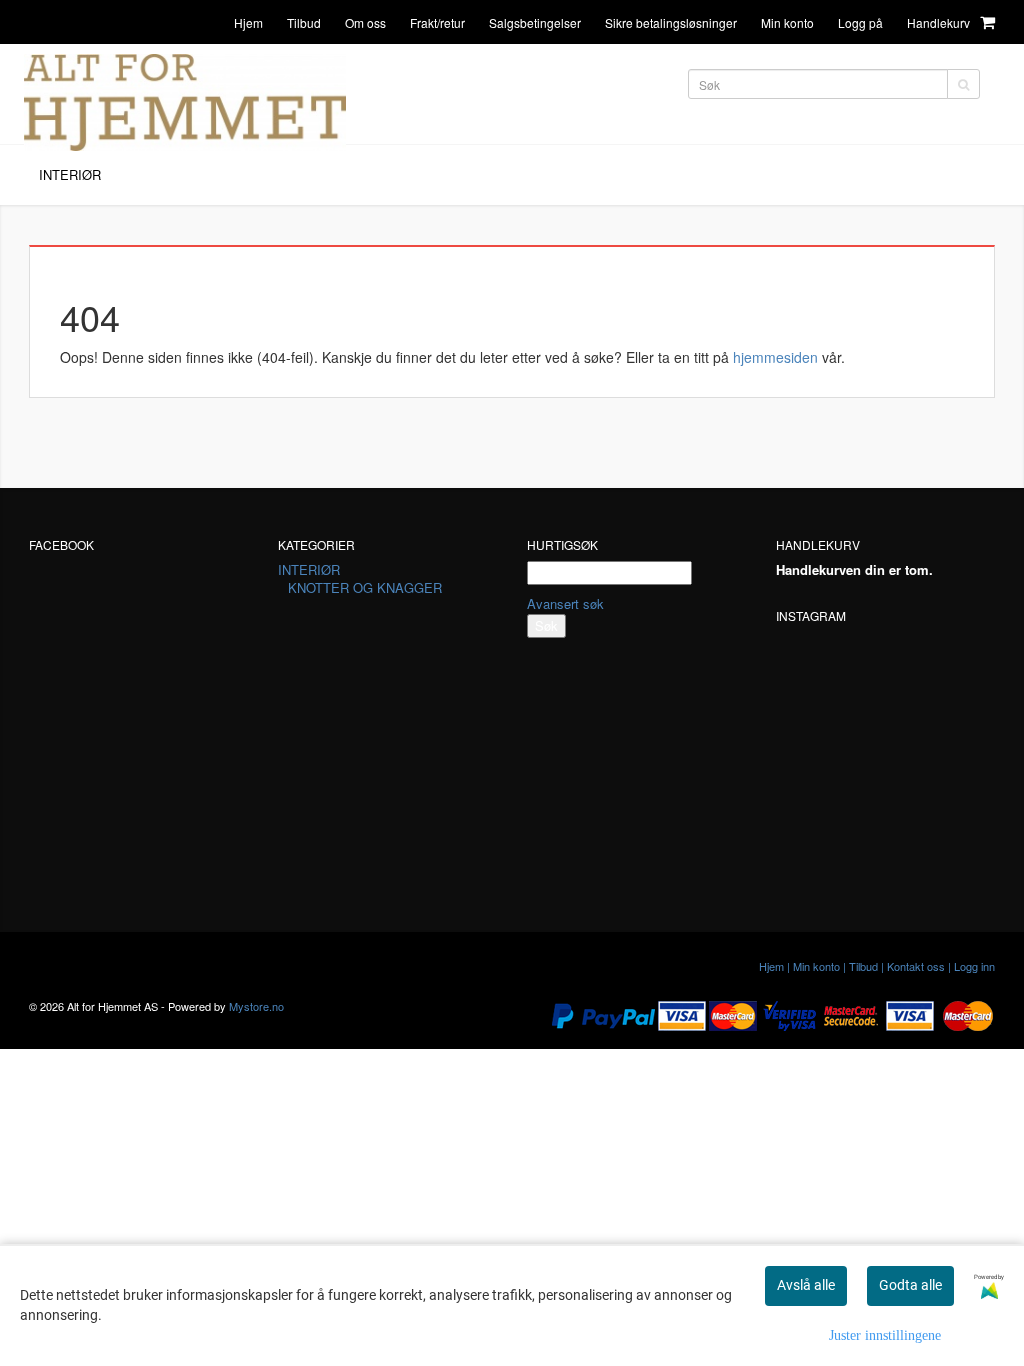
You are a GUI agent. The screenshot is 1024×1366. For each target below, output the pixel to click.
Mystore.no (256, 1006)
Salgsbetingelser (535, 22)
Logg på (860, 22)
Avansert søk (565, 603)
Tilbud (304, 22)
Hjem (248, 22)
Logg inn (974, 966)
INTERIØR (309, 569)
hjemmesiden (775, 357)
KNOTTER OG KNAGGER (365, 587)
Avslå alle (806, 1285)
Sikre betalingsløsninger (671, 22)
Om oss (365, 22)
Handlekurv (940, 22)
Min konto (787, 22)
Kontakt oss (916, 966)
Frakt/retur (437, 22)
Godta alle (910, 1285)
